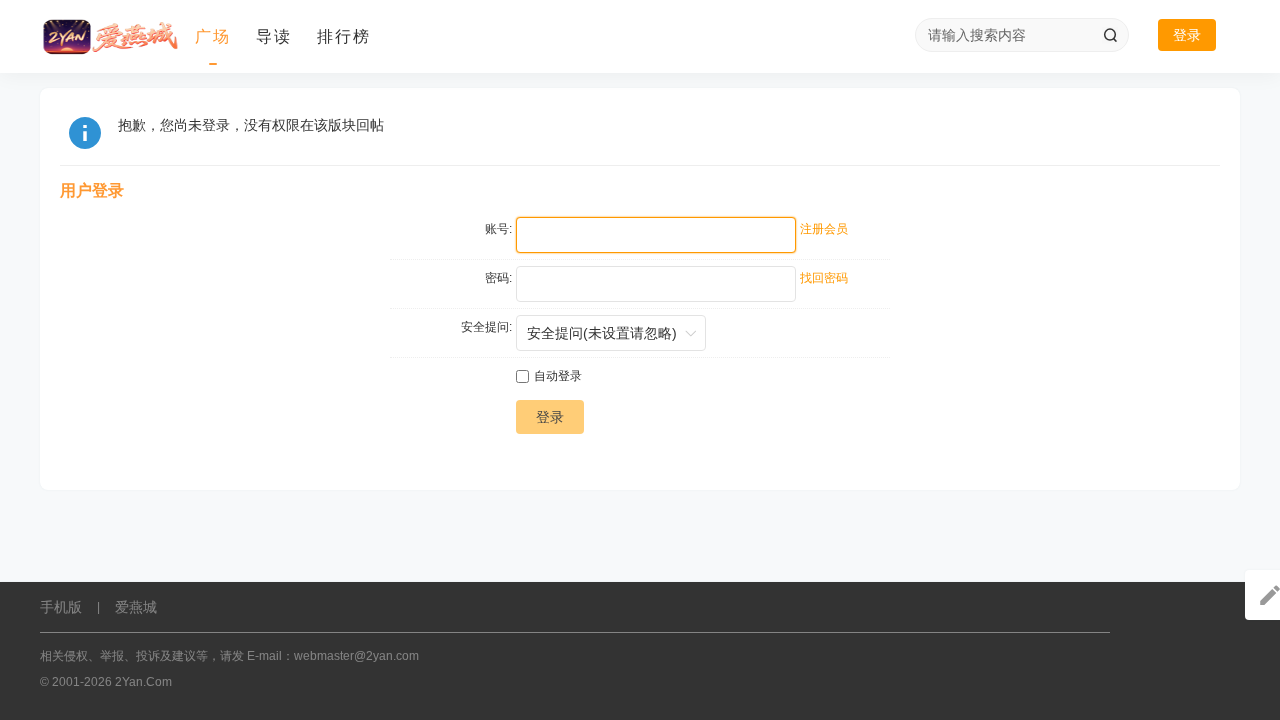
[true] (1110, 35)
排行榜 (344, 36)
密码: (498, 278)
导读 (274, 36)
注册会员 (824, 229)
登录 (1187, 35)
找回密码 (824, 278)
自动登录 (558, 376)
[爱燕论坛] (110, 37)
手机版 (61, 607)
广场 (213, 36)
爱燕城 (136, 607)
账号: (498, 229)
